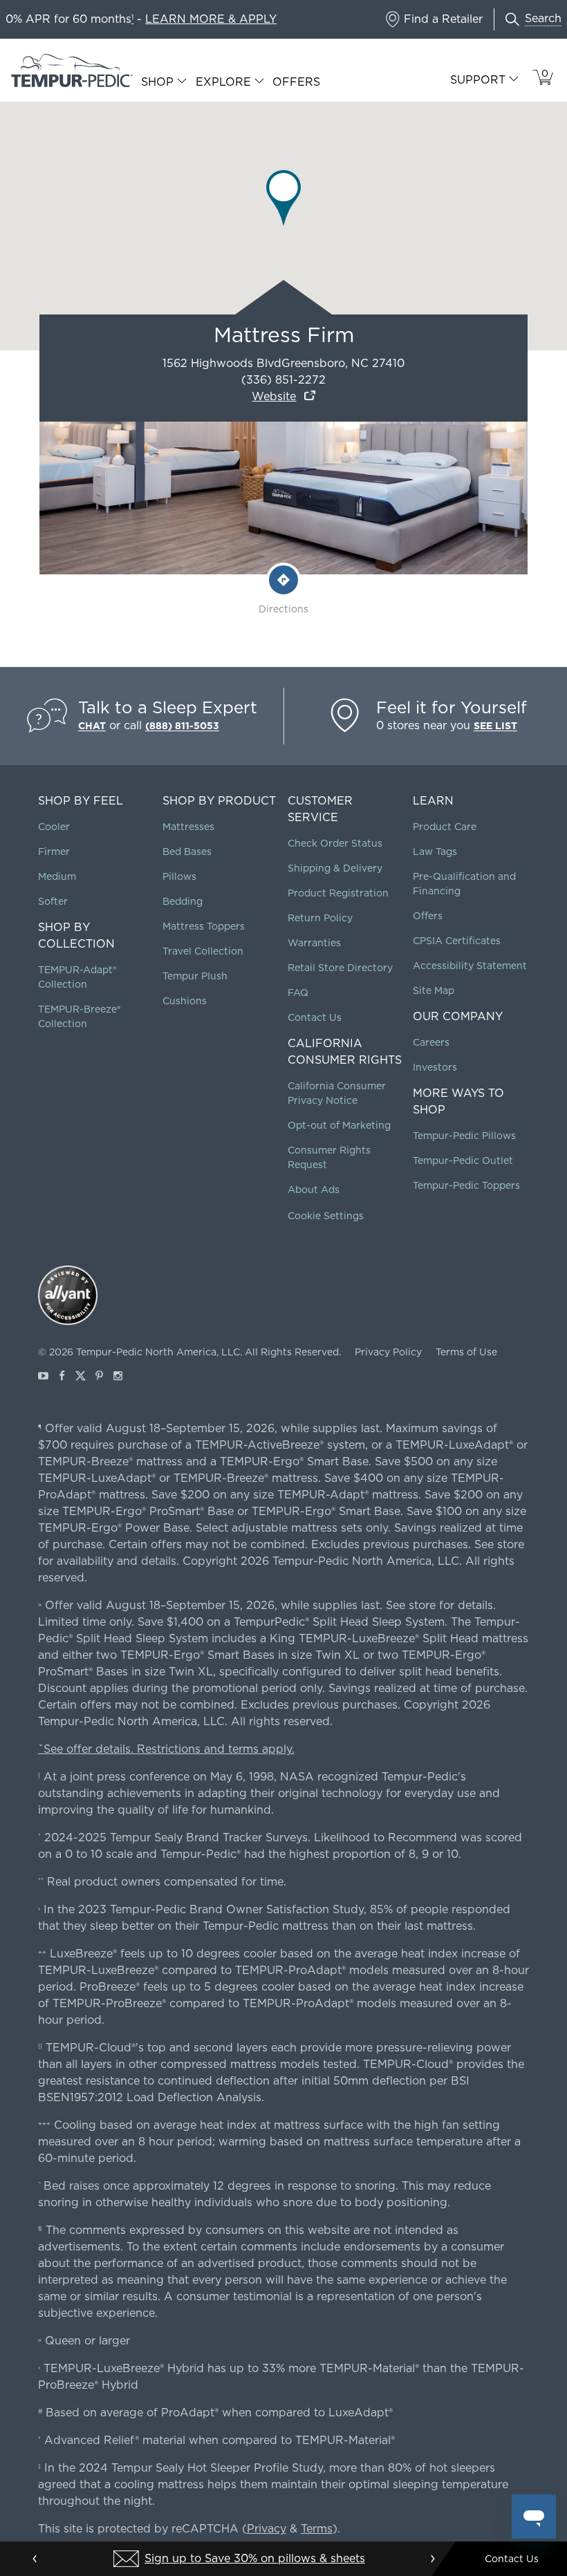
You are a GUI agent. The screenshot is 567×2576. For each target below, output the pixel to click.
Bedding (183, 901)
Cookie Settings (326, 1216)
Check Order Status (335, 843)
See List (495, 726)
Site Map (434, 990)
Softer (53, 901)
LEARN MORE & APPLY (211, 19)
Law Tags (435, 852)
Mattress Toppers (204, 926)
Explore (223, 82)
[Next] (432, 2559)
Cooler (54, 827)
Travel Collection (203, 951)
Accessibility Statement (470, 966)
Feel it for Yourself (452, 707)
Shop (157, 82)
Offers (296, 82)
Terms (317, 2529)
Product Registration (338, 893)
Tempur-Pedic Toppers (466, 1185)
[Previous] (35, 2559)
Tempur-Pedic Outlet (463, 1160)
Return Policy (320, 918)
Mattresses (188, 827)
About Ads (314, 1190)
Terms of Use (466, 1352)
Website (274, 396)
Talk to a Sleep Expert (168, 707)
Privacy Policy (388, 1352)
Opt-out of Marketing (339, 1125)
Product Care (445, 827)
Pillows (179, 876)
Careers (431, 1042)
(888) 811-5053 (182, 726)
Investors (435, 1067)
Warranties (314, 943)
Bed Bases (187, 852)
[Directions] (283, 580)
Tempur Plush (195, 976)
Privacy (267, 2529)
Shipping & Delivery (335, 868)
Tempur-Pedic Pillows (464, 1136)
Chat (92, 726)
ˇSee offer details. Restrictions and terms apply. (166, 1749)
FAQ (298, 993)
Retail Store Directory (340, 968)
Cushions (185, 1001)
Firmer (54, 852)
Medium (57, 876)
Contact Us (315, 1017)
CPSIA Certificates (457, 941)
